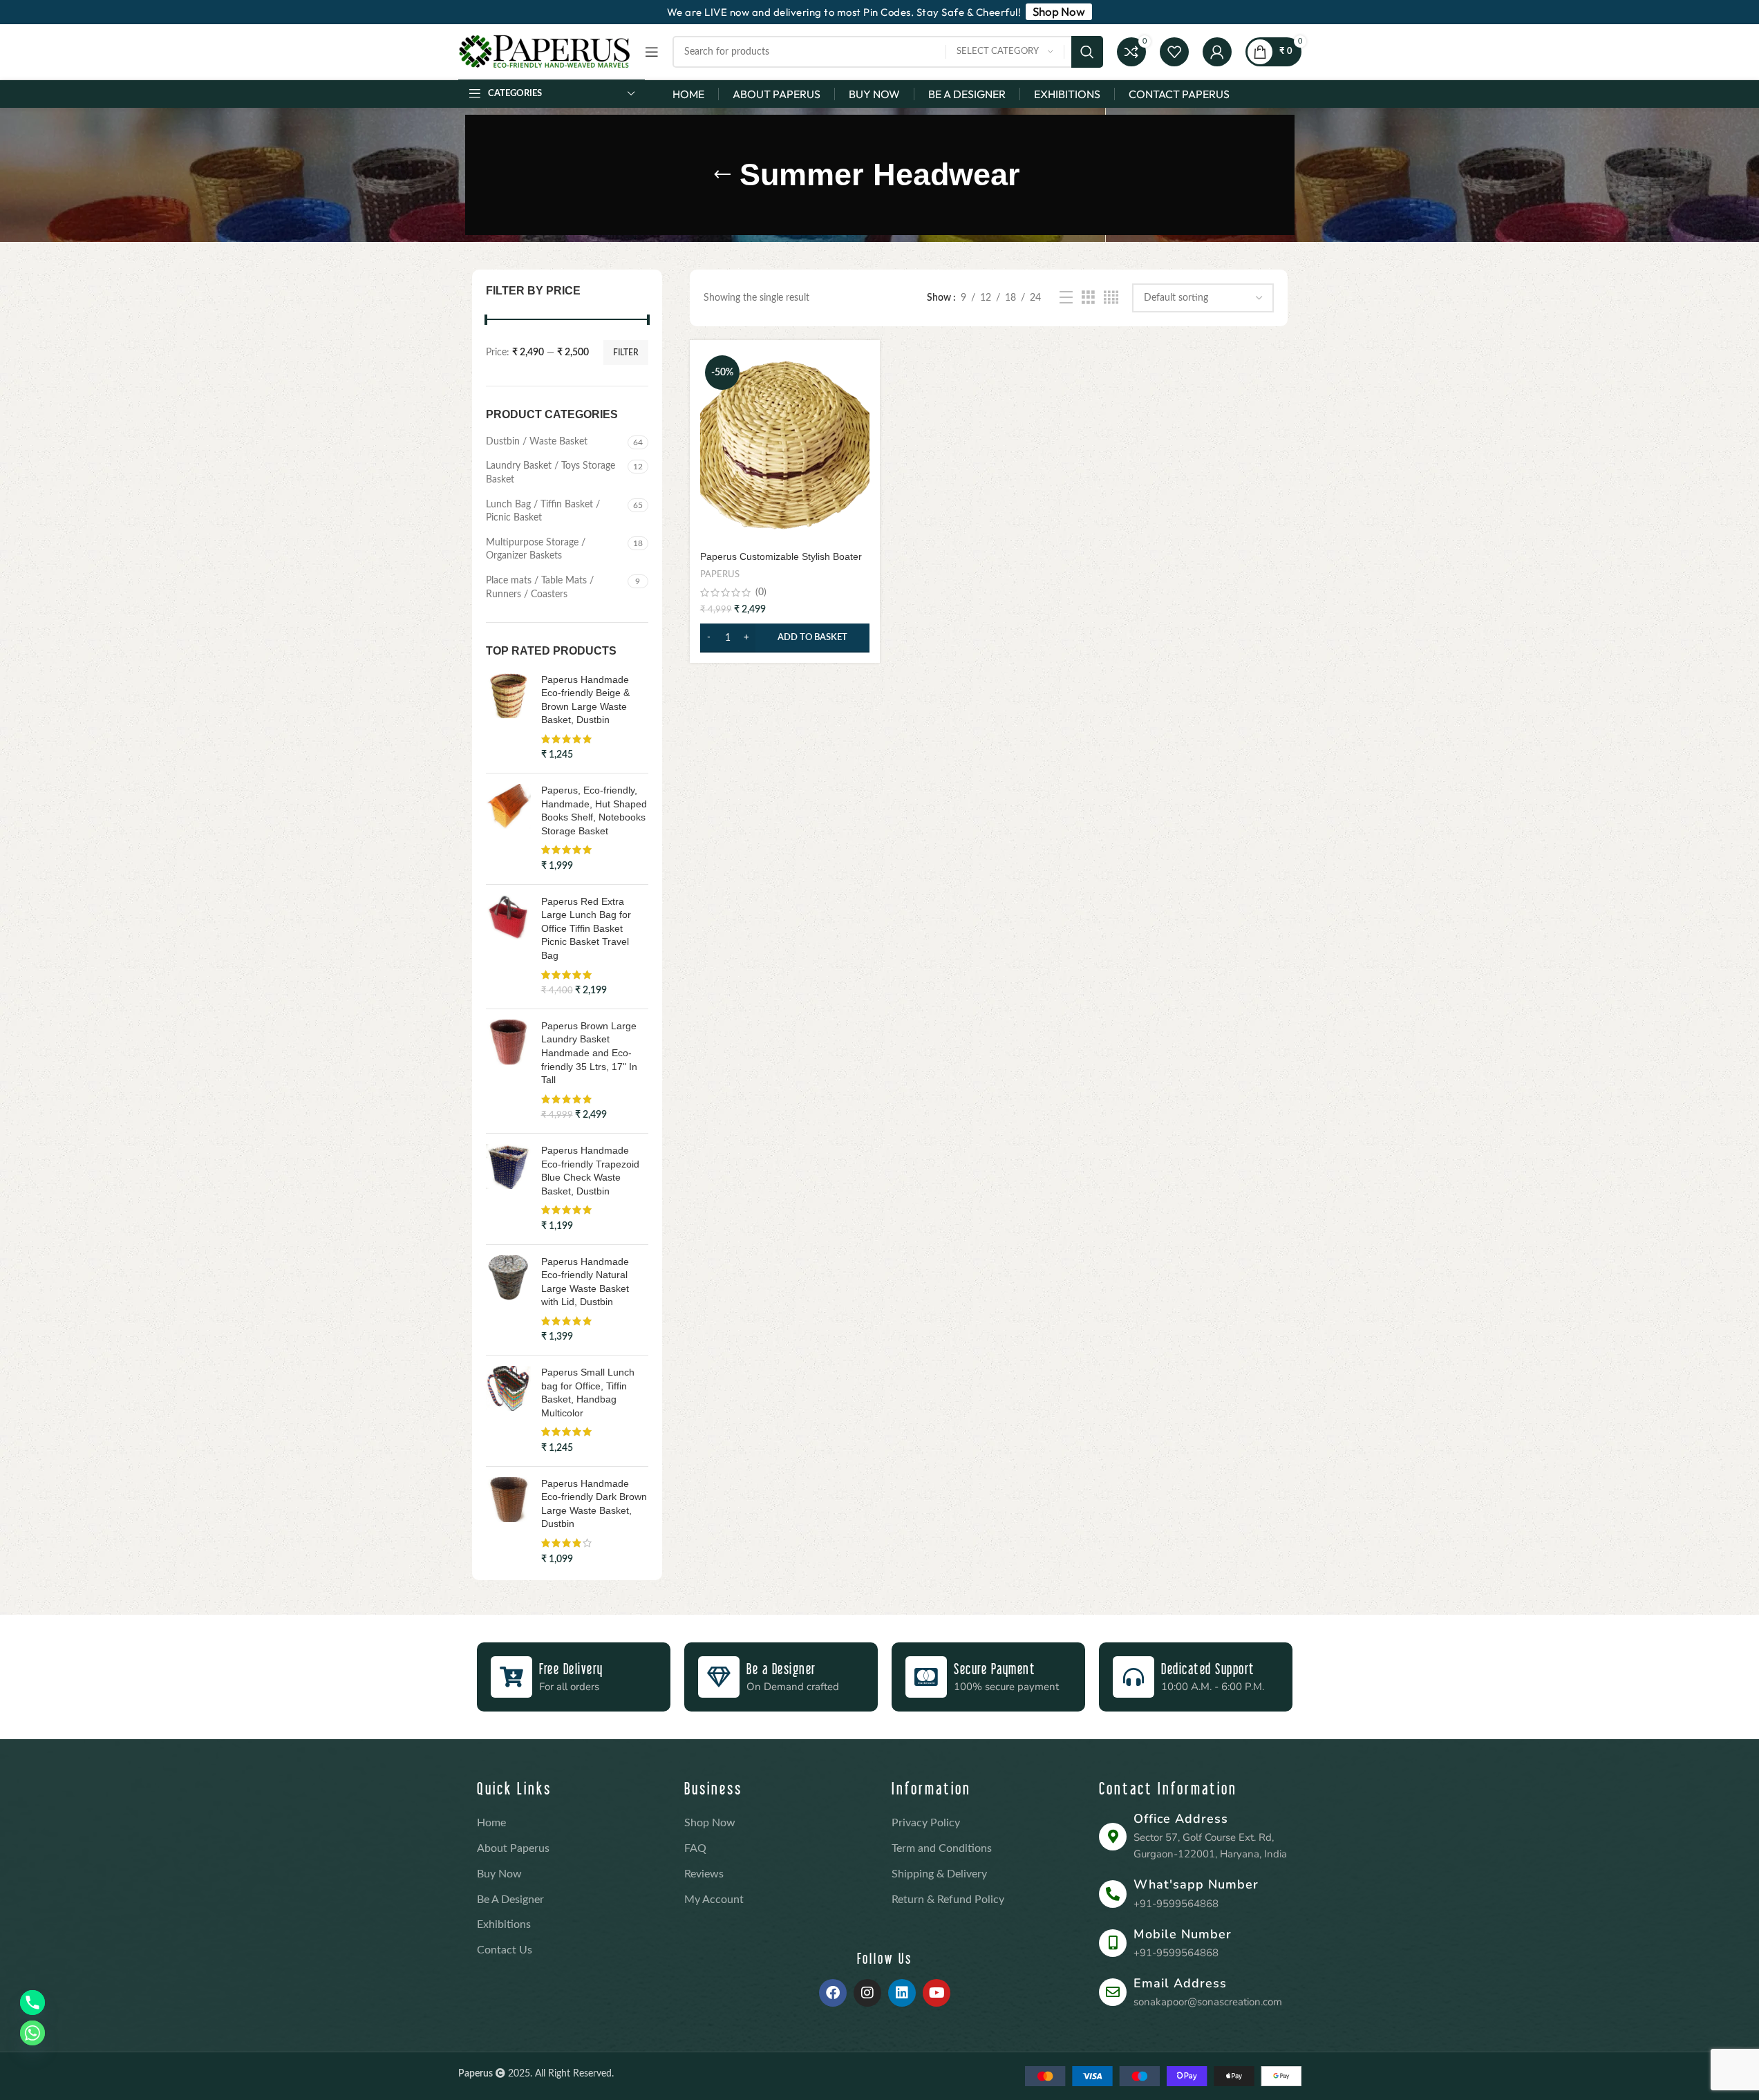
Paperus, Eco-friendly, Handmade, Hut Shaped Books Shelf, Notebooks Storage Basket (594, 810)
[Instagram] (867, 1993)
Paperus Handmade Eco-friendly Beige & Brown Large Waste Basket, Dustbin (585, 700)
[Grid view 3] (1088, 298)
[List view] (1066, 298)
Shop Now (710, 1823)
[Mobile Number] (1113, 1943)
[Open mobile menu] (652, 52)
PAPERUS (720, 574)
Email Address (1180, 1983)
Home (491, 1823)
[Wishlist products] (1174, 52)
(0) (761, 592)
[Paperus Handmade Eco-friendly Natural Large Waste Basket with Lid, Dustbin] (508, 1300)
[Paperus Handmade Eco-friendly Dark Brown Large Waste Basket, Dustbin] (508, 1522)
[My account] (1217, 52)
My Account (714, 1900)
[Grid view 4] (1111, 298)
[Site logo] (545, 52)
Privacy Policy (926, 1823)
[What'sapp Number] (1113, 1894)
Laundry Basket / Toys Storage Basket (551, 473)
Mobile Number (1183, 1934)
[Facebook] (833, 1993)
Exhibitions (504, 1924)
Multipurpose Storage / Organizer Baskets (536, 550)
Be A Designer (510, 1900)
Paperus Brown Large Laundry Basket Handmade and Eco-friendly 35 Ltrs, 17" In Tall (589, 1053)
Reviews (704, 1874)
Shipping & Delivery (939, 1874)
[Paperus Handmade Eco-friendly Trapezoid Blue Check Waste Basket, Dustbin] (508, 1189)
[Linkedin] (902, 1993)
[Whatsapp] (32, 2033)
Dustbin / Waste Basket (537, 442)
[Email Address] (1113, 1992)
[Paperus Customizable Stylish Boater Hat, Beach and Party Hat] (785, 447)
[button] (785, 638)
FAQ (695, 1848)
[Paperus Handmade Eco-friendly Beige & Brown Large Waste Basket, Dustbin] (508, 718)
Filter (626, 353)
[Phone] (32, 2003)
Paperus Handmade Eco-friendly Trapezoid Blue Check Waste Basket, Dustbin (590, 1171)
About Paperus (513, 1848)
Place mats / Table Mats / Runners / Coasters (540, 588)
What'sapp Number (1196, 1884)
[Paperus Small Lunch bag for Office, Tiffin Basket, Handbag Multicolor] (508, 1411)
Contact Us (505, 1950)
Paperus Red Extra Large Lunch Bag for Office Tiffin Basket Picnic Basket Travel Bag (586, 928)
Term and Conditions (942, 1848)
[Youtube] (937, 1993)
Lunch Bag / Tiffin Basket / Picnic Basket (543, 512)
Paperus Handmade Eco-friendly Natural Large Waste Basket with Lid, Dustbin (585, 1282)
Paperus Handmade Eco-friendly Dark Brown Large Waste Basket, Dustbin (594, 1504)
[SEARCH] (1087, 52)
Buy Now (499, 1874)
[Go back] (722, 175)
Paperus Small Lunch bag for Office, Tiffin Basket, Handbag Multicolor (588, 1393)
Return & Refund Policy (948, 1900)
